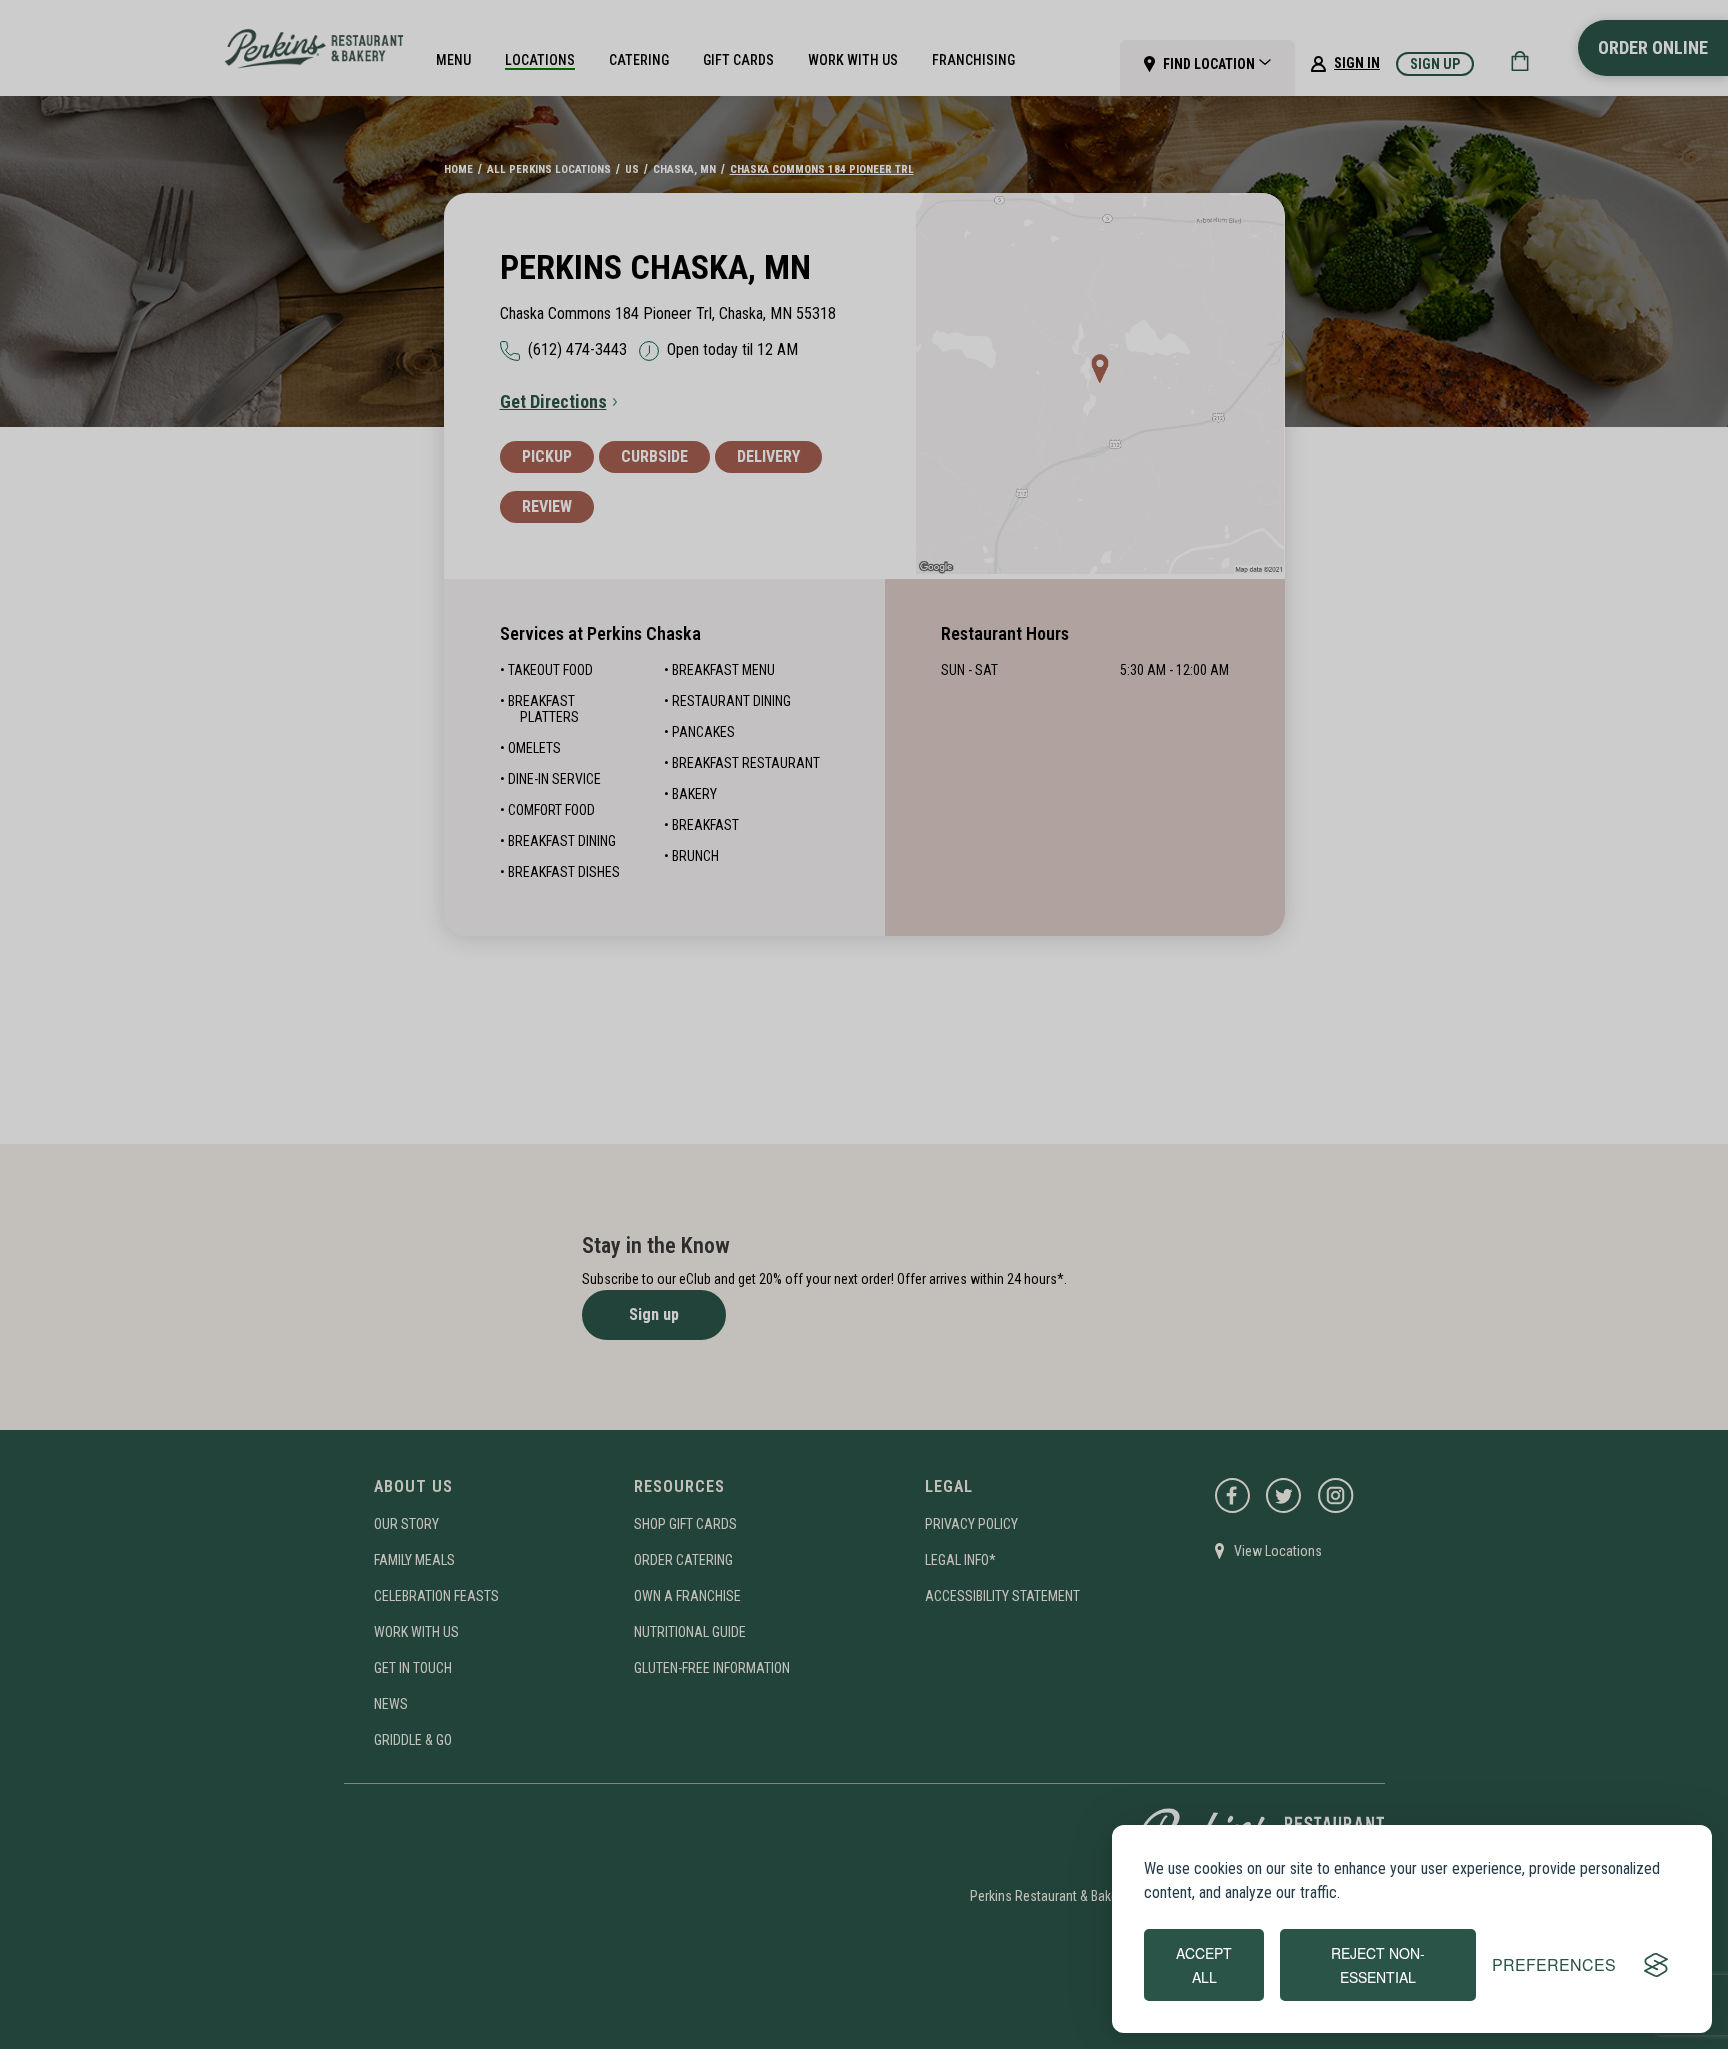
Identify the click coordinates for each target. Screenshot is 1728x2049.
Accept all (1204, 1965)
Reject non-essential (1378, 1965)
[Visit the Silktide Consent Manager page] (1656, 1965)
